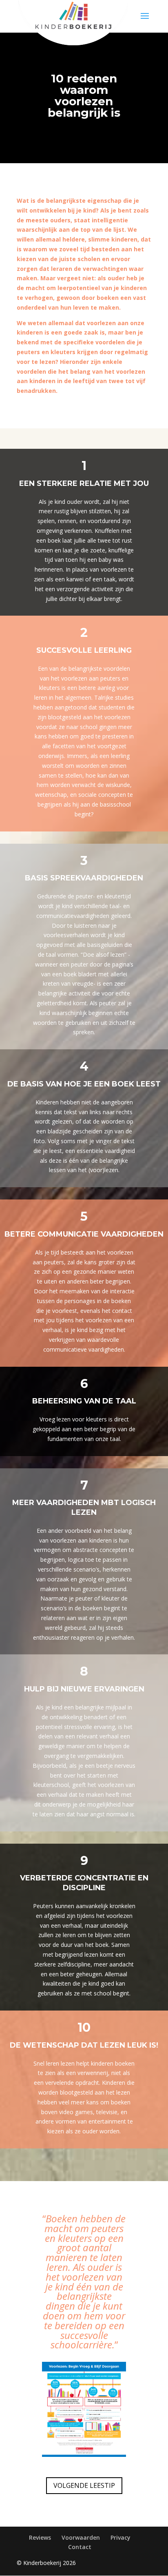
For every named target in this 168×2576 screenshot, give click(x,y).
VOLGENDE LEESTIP (84, 2485)
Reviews (40, 2537)
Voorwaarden (81, 2537)
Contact (80, 2547)
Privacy (120, 2537)
